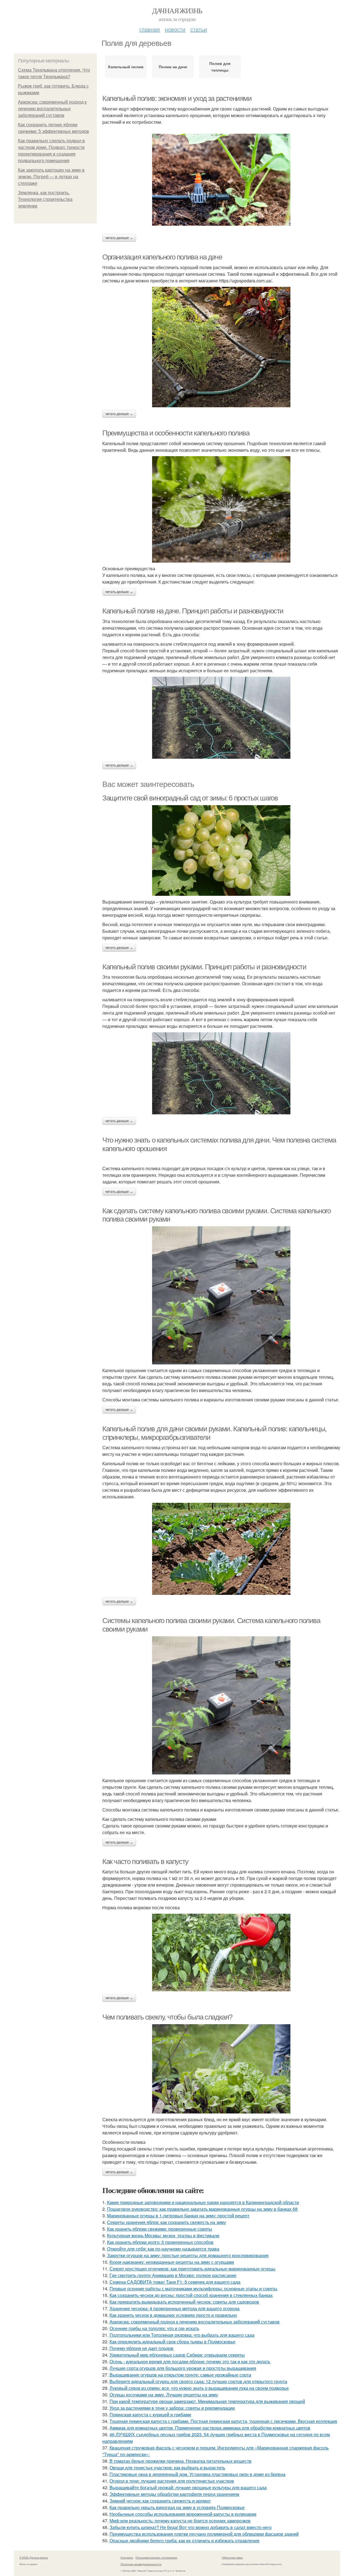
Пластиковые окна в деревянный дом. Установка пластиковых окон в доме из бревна (197, 2474)
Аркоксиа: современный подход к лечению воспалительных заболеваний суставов (52, 109)
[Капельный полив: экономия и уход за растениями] (221, 180)
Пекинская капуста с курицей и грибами (150, 2414)
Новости (175, 29)
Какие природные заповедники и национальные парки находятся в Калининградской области (203, 2202)
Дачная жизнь (177, 10)
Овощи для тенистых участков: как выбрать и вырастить (167, 2468)
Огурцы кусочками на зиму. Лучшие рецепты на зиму (164, 2395)
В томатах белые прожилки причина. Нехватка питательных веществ (180, 2461)
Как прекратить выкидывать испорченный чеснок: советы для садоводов (184, 2302)
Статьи (199, 29)
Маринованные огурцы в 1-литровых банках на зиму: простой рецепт (178, 2216)
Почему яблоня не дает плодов (141, 2348)
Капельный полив (126, 67)
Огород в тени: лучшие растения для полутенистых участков (172, 2481)
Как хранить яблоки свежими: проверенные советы (160, 2229)
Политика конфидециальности (141, 2564)
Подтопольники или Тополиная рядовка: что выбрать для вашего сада (182, 2335)
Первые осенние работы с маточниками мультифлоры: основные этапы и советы (193, 2289)
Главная (150, 29)
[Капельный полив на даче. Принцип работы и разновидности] (221, 718)
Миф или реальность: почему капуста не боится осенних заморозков (180, 2521)
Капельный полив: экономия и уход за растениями (177, 98)
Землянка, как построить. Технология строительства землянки (45, 199)
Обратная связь (232, 2557)
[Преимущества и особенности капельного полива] (221, 509)
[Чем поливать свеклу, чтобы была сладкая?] (221, 2069)
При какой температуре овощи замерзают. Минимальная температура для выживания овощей (207, 2401)
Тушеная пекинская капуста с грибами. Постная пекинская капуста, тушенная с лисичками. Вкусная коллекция (223, 2421)
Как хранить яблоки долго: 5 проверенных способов (160, 2242)
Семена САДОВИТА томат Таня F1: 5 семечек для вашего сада (175, 2282)
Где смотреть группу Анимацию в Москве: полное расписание (173, 2275)
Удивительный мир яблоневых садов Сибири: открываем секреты (177, 2355)
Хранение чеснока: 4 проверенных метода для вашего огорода (175, 2308)
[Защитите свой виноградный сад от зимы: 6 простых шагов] (221, 850)
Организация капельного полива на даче (162, 257)
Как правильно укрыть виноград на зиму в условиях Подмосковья (177, 2507)
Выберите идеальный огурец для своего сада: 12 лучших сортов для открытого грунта (198, 2381)
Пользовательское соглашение (156, 2557)
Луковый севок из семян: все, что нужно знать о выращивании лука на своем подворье (199, 2388)
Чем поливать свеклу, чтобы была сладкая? (167, 2017)
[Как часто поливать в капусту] (221, 1953)
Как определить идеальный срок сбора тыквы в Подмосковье (172, 2342)
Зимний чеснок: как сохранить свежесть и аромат (160, 2501)
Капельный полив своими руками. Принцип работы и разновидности (204, 967)
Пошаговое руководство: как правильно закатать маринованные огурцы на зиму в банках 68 (202, 2209)
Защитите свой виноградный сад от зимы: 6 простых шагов (190, 798)
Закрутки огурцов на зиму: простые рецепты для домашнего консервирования (188, 2255)
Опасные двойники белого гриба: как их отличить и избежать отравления (184, 2540)
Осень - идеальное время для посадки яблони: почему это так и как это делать (190, 2361)
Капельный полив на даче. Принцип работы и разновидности (193, 611)
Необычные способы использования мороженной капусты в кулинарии (183, 2514)
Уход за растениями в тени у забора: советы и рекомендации (172, 2408)
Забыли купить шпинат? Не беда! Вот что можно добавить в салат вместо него (191, 2527)
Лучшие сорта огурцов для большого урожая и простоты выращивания (183, 2368)
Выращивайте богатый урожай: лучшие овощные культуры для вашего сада (188, 2487)
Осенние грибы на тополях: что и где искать (154, 2328)
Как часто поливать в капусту (145, 1861)
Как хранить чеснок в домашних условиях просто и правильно (173, 2315)
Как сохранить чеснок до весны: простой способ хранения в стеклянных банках (191, 2295)
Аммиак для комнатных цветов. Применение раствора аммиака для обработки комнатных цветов (210, 2428)
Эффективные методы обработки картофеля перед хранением (174, 2494)
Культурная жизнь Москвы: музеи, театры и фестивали (163, 2235)
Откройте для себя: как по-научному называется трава (163, 2249)
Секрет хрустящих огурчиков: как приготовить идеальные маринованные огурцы (192, 2269)
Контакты (127, 2557)
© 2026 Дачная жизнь (34, 2557)
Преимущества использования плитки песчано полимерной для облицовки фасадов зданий (204, 2534)
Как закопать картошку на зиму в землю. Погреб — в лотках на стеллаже (51, 177)
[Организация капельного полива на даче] (221, 347)
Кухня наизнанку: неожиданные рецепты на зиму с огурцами (172, 2262)
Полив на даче (173, 67)
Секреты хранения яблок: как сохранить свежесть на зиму (166, 2222)
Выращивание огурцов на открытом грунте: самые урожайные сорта (180, 2375)
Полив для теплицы (220, 67)
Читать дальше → (119, 238)
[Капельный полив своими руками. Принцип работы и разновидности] (221, 1073)
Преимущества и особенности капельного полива (176, 433)
